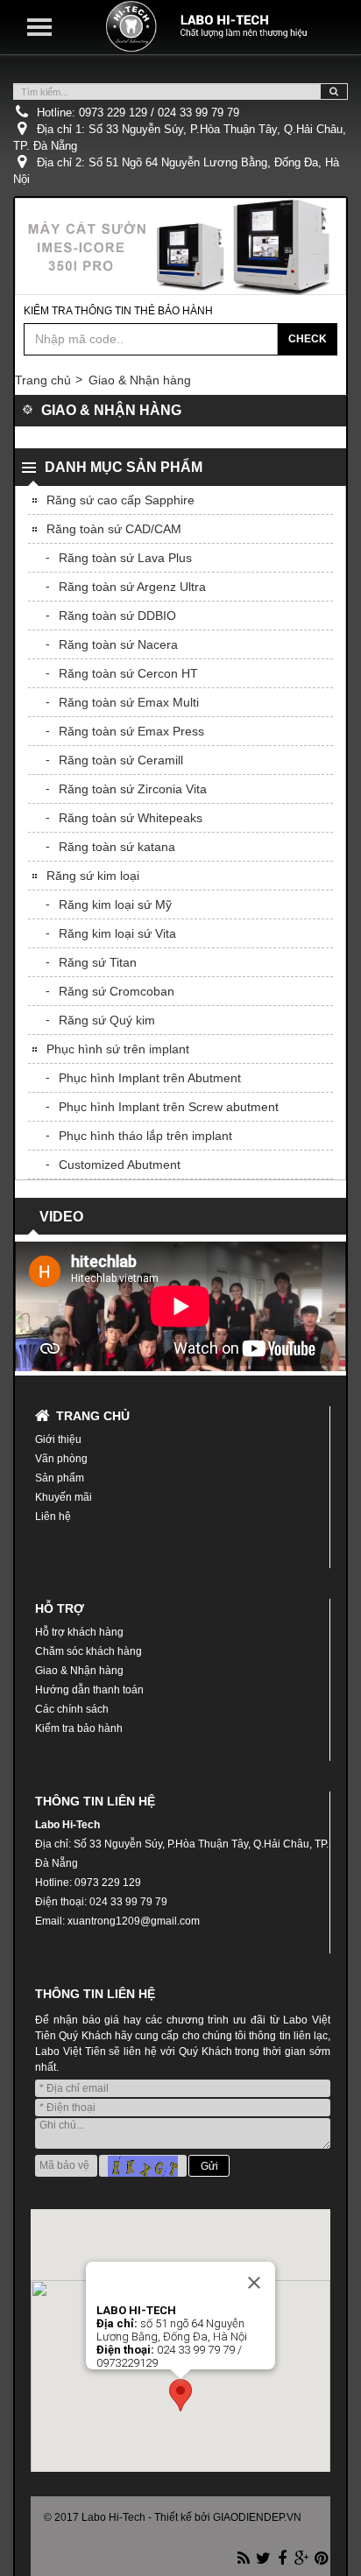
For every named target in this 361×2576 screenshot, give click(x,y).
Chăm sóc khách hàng (88, 1651)
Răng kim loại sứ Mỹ (115, 904)
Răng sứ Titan (98, 962)
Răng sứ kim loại (93, 876)
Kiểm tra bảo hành (79, 1728)
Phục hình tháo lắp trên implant (145, 1136)
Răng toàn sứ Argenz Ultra (132, 587)
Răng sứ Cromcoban (117, 991)
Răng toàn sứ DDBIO (117, 616)
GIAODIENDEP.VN (257, 2517)
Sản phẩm (60, 1478)
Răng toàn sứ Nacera (118, 644)
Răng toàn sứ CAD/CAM (114, 529)
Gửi (209, 2166)
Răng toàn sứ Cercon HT (128, 673)
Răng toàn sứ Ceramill (121, 760)
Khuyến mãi (64, 1497)
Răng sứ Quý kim (107, 1020)
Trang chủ (43, 380)
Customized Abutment (120, 1165)
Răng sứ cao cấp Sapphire (120, 500)
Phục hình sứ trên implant (118, 1049)
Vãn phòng (61, 1459)
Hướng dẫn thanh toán (89, 1690)
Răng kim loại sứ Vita (117, 933)
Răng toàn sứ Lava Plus (125, 558)
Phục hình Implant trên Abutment (150, 1078)
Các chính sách (72, 1709)
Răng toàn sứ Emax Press (131, 731)
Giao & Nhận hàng (140, 380)
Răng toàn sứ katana (117, 847)
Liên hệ (53, 1517)
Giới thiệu (58, 1439)
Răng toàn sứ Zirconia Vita (133, 789)
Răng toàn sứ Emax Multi (129, 702)
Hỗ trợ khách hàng (79, 1632)
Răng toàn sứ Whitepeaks (131, 818)
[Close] (254, 2283)
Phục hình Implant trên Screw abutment (169, 1107)
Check (308, 339)
